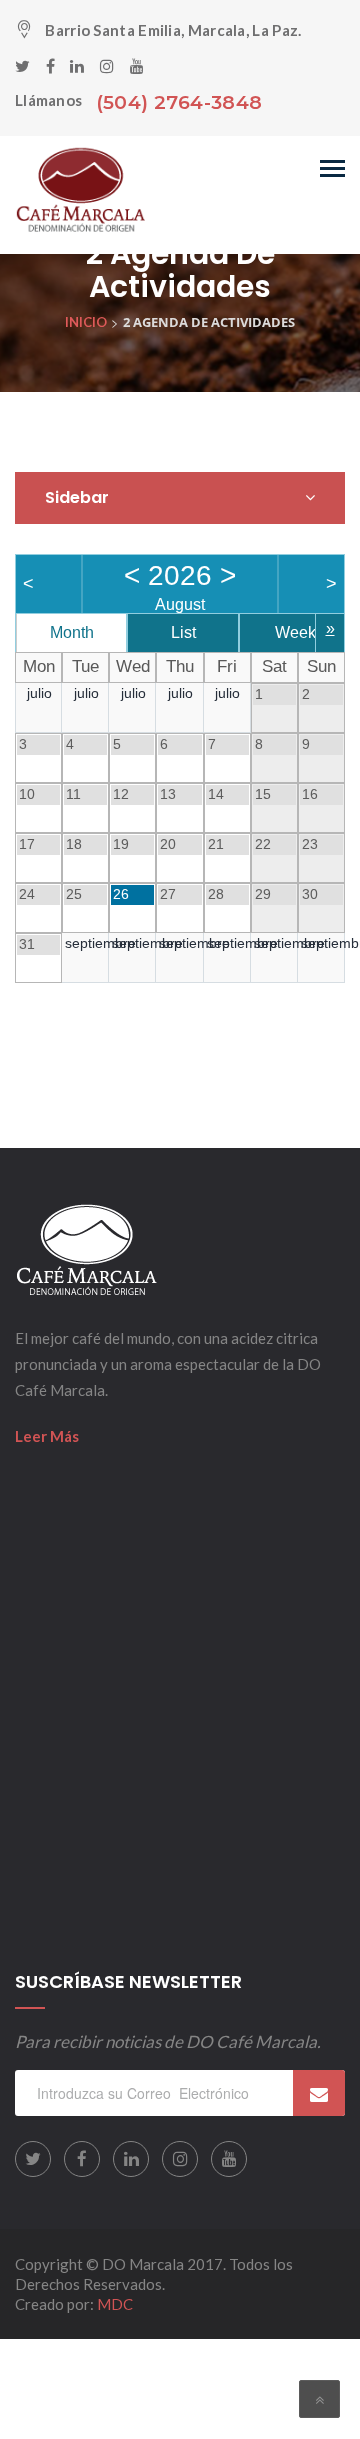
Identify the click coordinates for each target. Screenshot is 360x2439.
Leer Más (47, 1436)
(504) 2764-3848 (179, 102)
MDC (115, 2304)
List (183, 632)
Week (295, 632)
